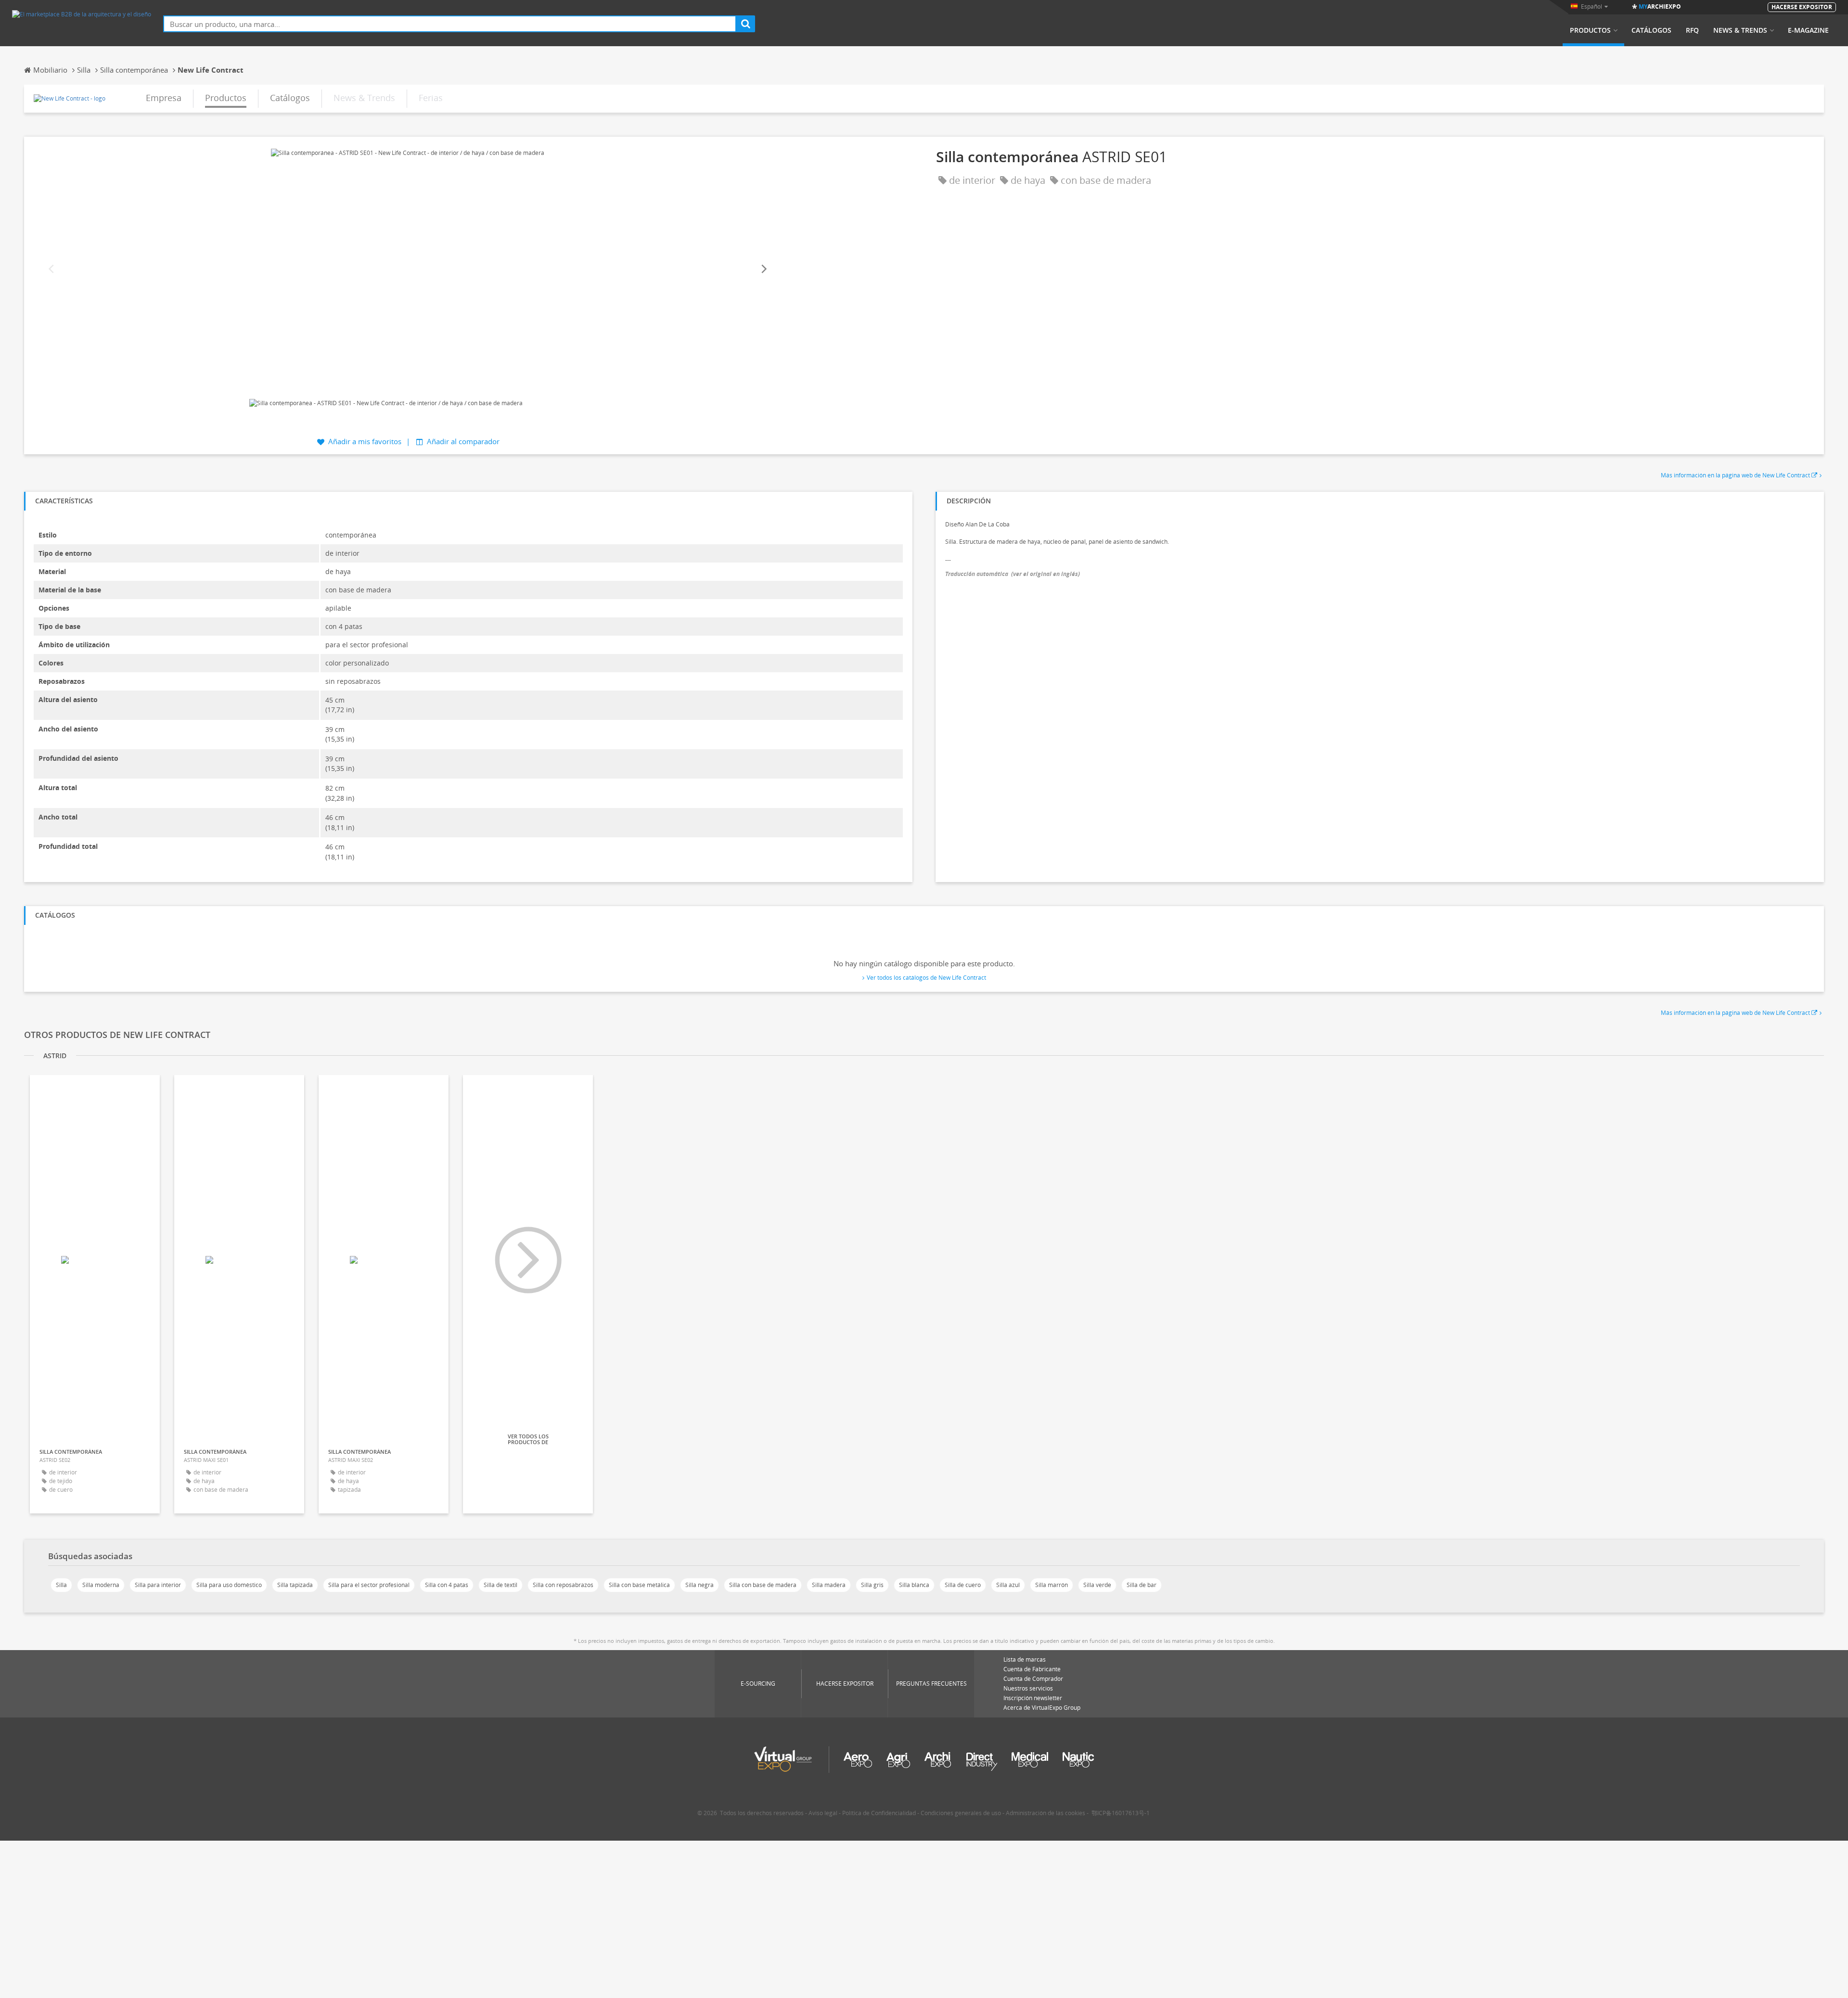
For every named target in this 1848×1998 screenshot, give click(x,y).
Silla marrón (1052, 1585)
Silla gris (872, 1585)
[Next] (763, 269)
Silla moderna (101, 1585)
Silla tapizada (295, 1585)
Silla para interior (158, 1585)
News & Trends (1740, 30)
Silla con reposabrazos (563, 1585)
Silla (61, 1585)
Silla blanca (914, 1585)
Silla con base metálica (639, 1585)
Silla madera (829, 1585)
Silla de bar (1142, 1585)
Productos (1590, 30)
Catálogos (1651, 30)
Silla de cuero (963, 1585)
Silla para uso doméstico (229, 1585)
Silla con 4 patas (447, 1585)
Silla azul (1008, 1585)
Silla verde (1097, 1585)
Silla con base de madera (763, 1585)
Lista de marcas (1025, 1659)
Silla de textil (500, 1585)
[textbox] (450, 24)
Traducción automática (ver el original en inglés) (1013, 574)
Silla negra (699, 1585)
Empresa (164, 98)
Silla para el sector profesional (369, 1585)
